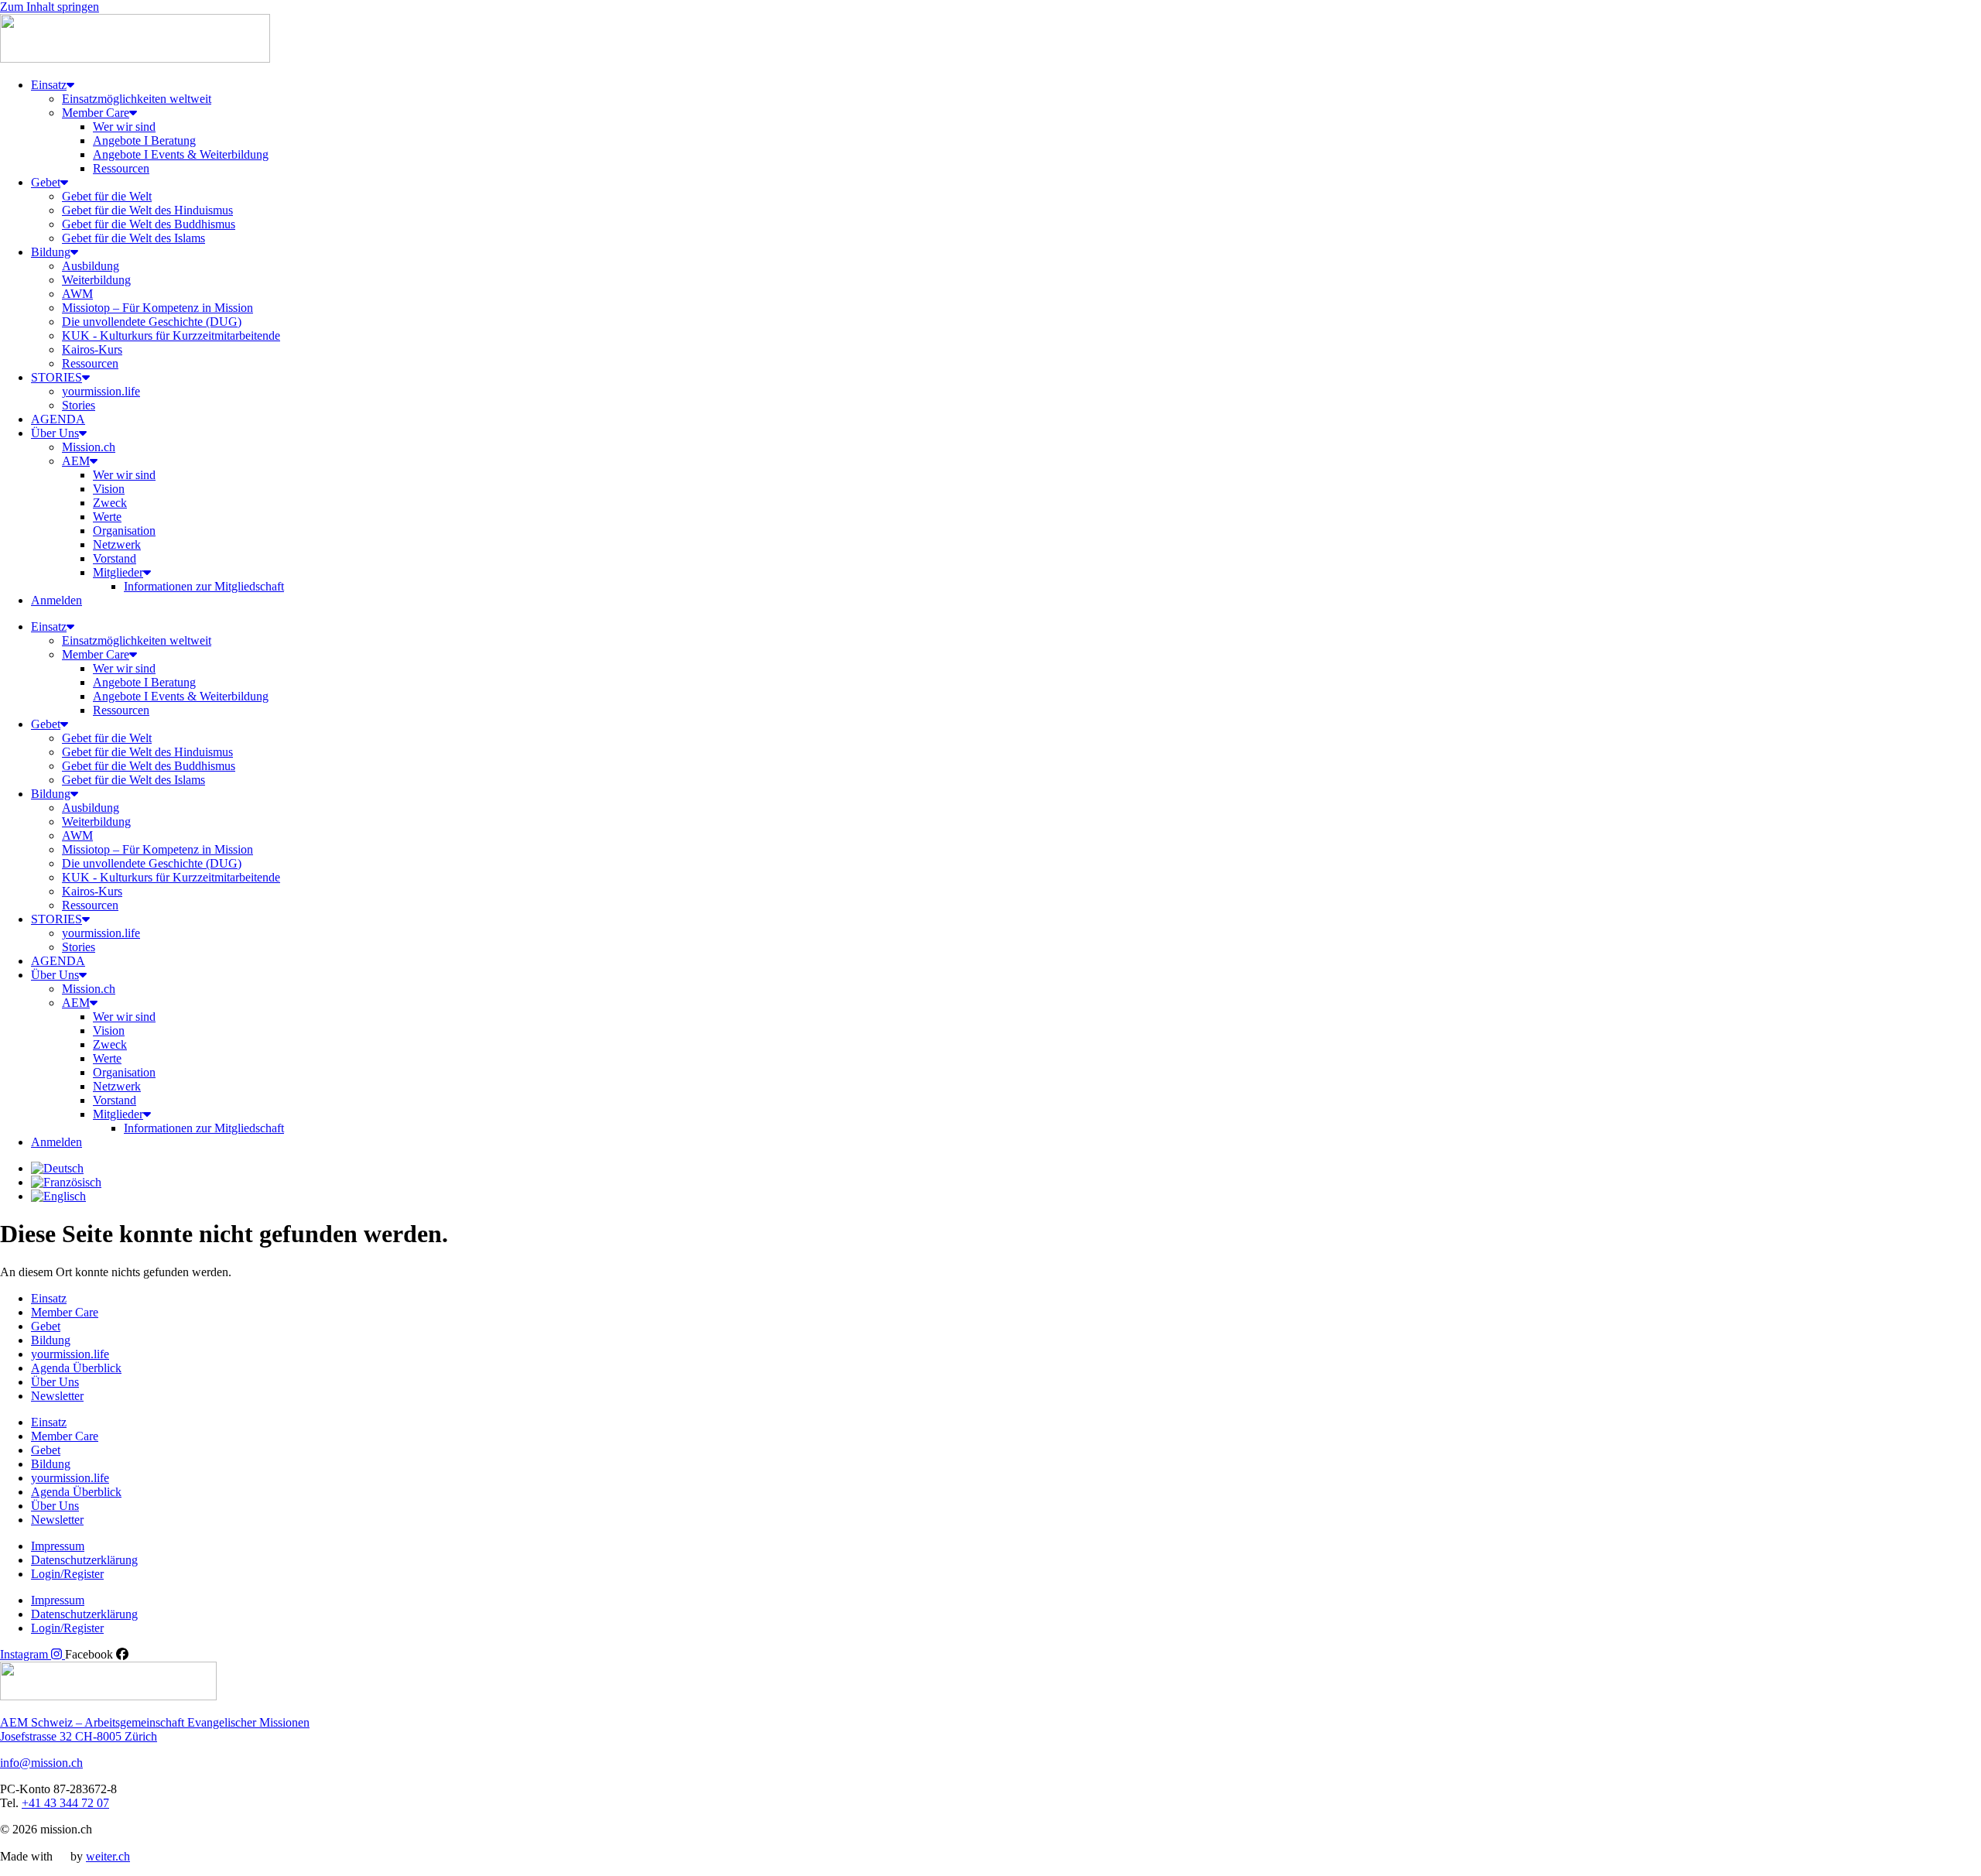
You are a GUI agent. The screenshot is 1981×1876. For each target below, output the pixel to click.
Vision (109, 489)
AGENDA (58, 419)
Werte (107, 517)
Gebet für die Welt (107, 196)
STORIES (56, 377)
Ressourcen (121, 168)
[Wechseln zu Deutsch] (57, 1168)
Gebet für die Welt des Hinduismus (147, 210)
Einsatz (49, 85)
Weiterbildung (96, 280)
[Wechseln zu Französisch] (66, 1182)
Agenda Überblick (76, 1368)
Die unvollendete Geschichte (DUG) (152, 322)
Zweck (110, 503)
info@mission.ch (41, 1763)
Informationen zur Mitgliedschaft (204, 586)
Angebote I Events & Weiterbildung (181, 154)
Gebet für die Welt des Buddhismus (149, 224)
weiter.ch (108, 1856)
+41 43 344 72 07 (65, 1803)
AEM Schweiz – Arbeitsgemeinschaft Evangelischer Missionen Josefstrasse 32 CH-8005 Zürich (155, 1729)
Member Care (96, 113)
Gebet (46, 182)
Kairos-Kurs (92, 349)
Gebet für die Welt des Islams (133, 238)
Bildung (51, 252)
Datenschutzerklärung (84, 1560)
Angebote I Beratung (144, 140)
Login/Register (67, 1574)
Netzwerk (117, 544)
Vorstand (115, 558)
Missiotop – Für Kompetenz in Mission (157, 308)
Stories (79, 405)
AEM (76, 461)
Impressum (58, 1546)
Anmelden (56, 600)
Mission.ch (89, 447)
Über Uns (55, 433)
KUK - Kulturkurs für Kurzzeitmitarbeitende (171, 335)
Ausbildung (91, 266)
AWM (77, 294)
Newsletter (57, 1396)
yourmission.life (101, 391)
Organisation (124, 531)
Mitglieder (118, 572)
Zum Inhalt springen (50, 7)
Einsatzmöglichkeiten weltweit (137, 99)
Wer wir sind (124, 127)
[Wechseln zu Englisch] (58, 1196)
